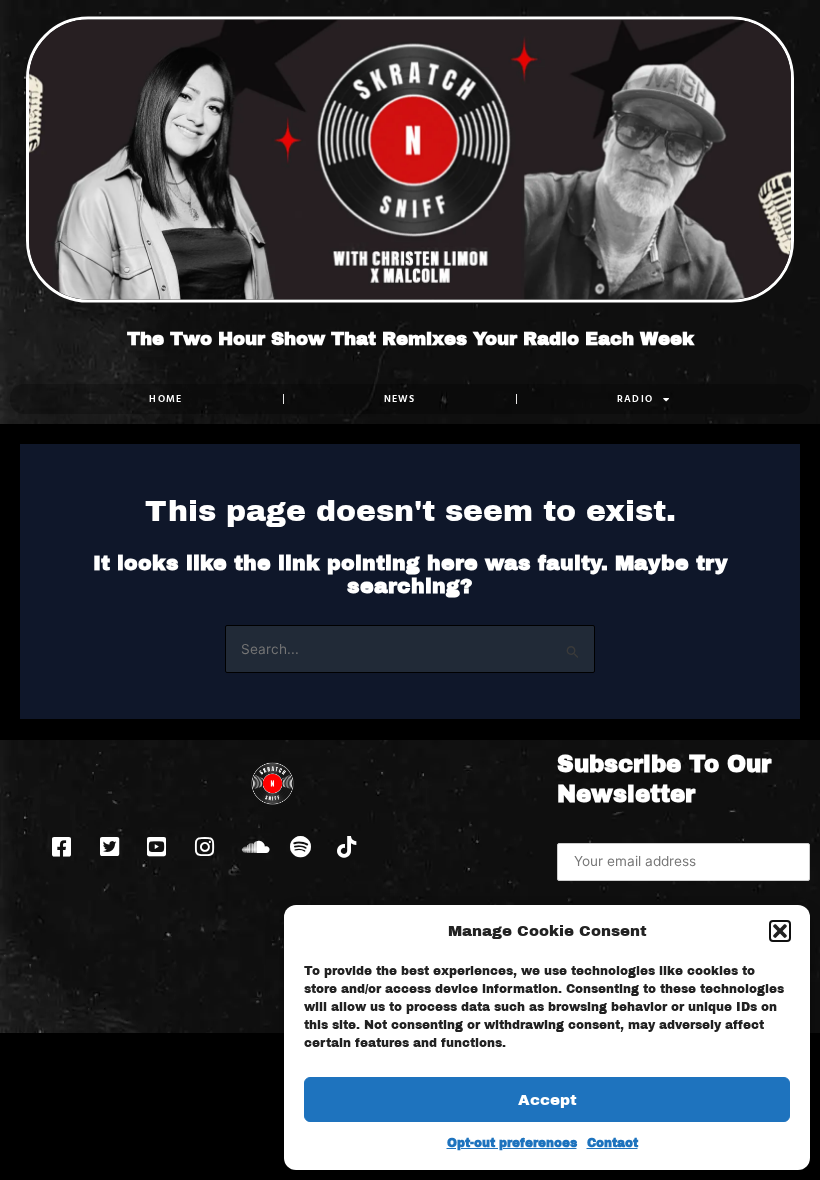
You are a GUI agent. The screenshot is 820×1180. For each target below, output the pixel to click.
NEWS (400, 398)
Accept (547, 1100)
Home (165, 398)
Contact (612, 1143)
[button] (780, 931)
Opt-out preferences (512, 1143)
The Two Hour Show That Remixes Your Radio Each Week (410, 339)
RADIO (635, 398)
